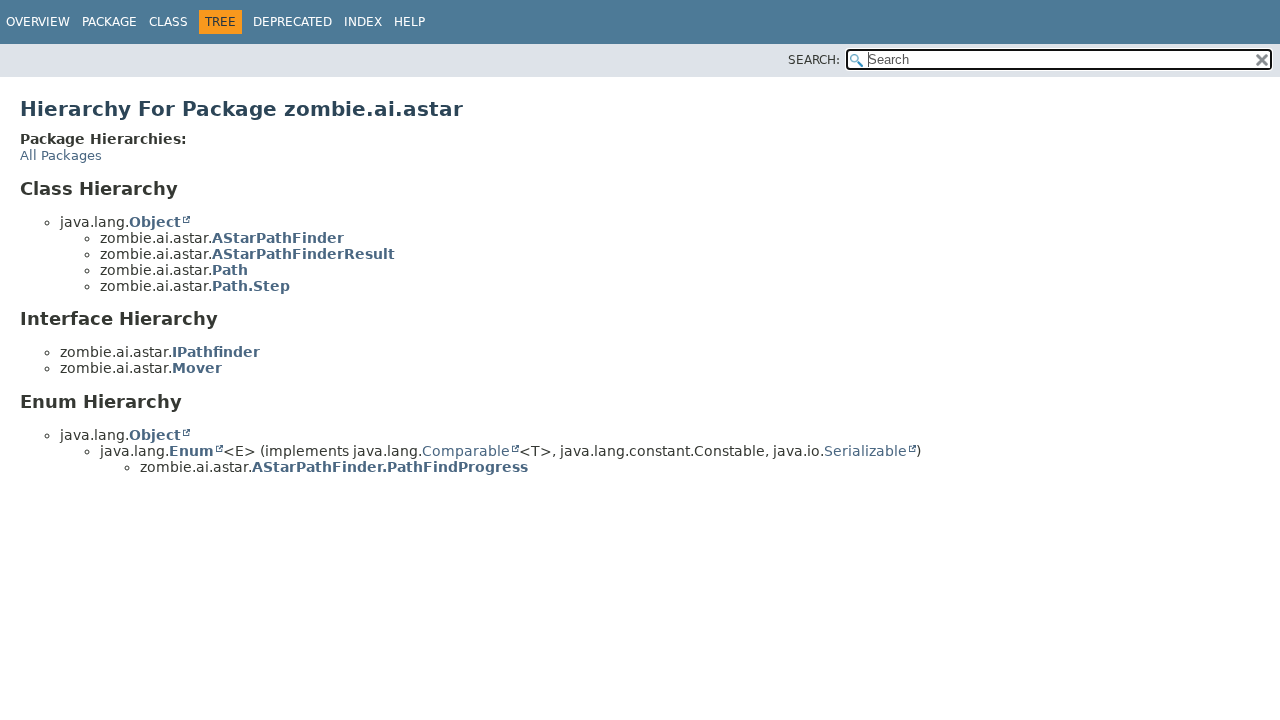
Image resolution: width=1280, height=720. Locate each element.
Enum (191, 451)
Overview (38, 22)
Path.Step (251, 286)
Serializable (865, 451)
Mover (197, 368)
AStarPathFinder (278, 238)
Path (230, 270)
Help (409, 22)
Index (363, 22)
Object (155, 222)
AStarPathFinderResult (303, 254)
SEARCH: (814, 60)
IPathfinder (216, 352)
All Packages (61, 155)
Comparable (466, 451)
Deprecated (292, 22)
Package (109, 22)
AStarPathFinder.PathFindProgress (390, 467)
